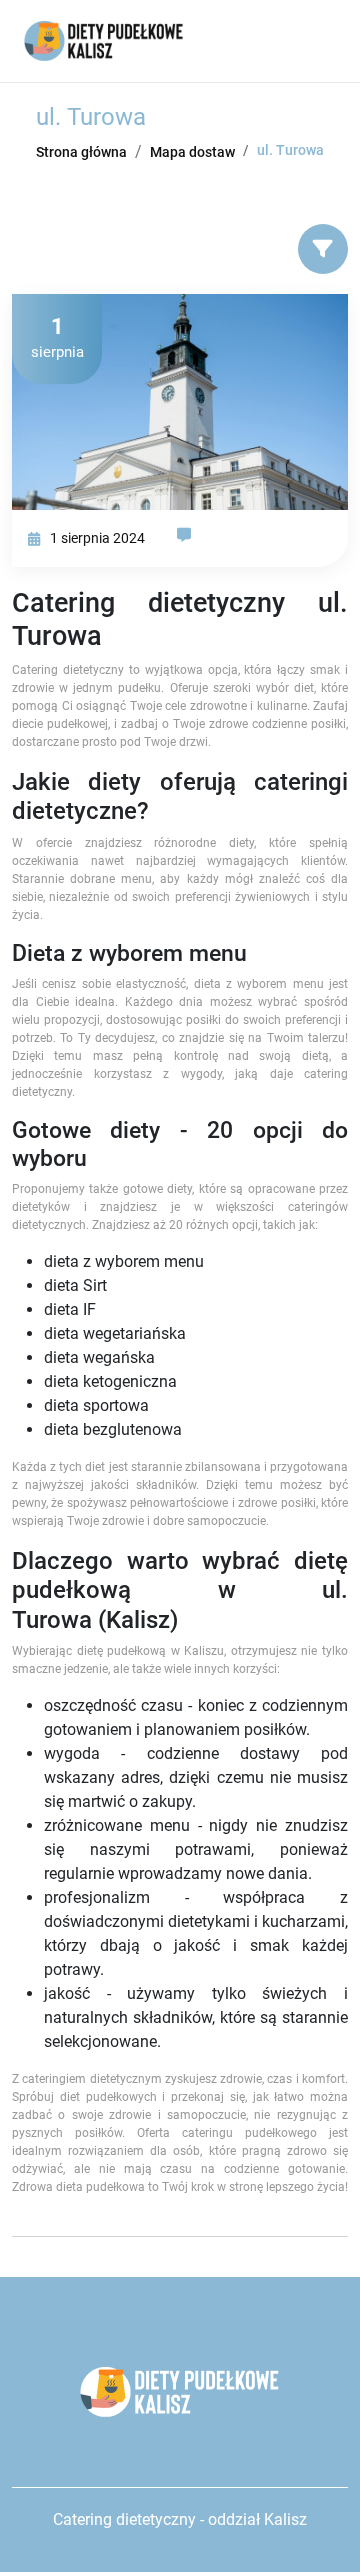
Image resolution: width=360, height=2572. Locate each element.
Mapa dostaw (192, 152)
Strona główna (81, 152)
